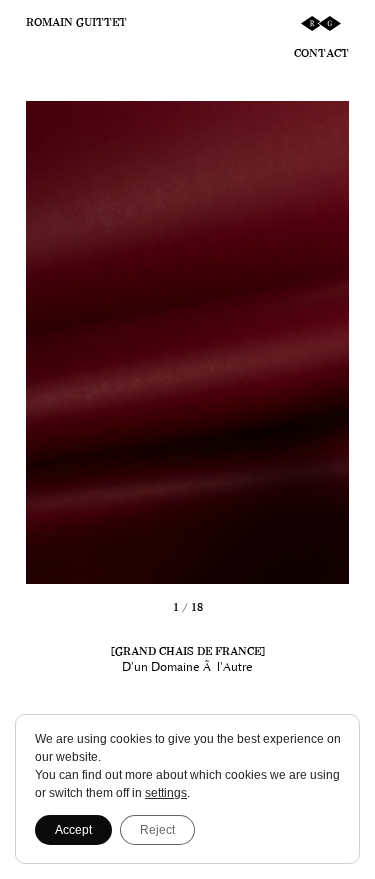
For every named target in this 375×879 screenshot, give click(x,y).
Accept (73, 830)
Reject (157, 830)
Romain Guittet (76, 22)
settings (166, 793)
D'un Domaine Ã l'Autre (187, 667)
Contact (321, 53)
